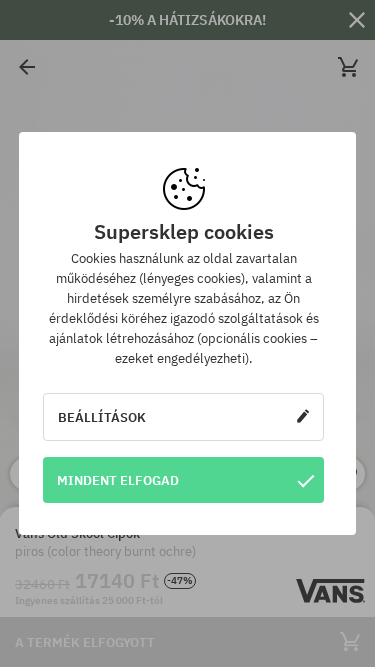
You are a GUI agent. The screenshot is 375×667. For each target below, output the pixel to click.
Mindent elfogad (118, 480)
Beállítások (102, 417)
